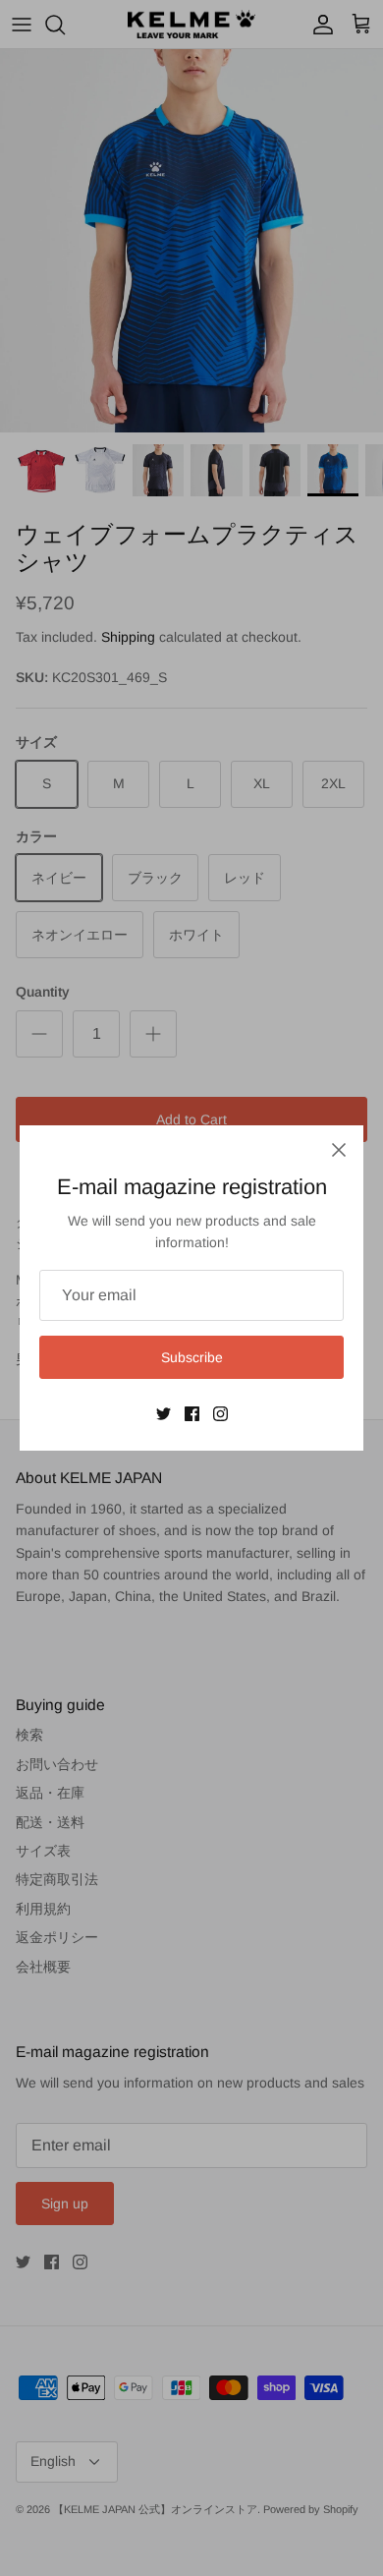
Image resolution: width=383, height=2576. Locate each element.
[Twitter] (164, 1414)
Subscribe (192, 1357)
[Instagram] (220, 1414)
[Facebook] (192, 1414)
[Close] (339, 1150)
